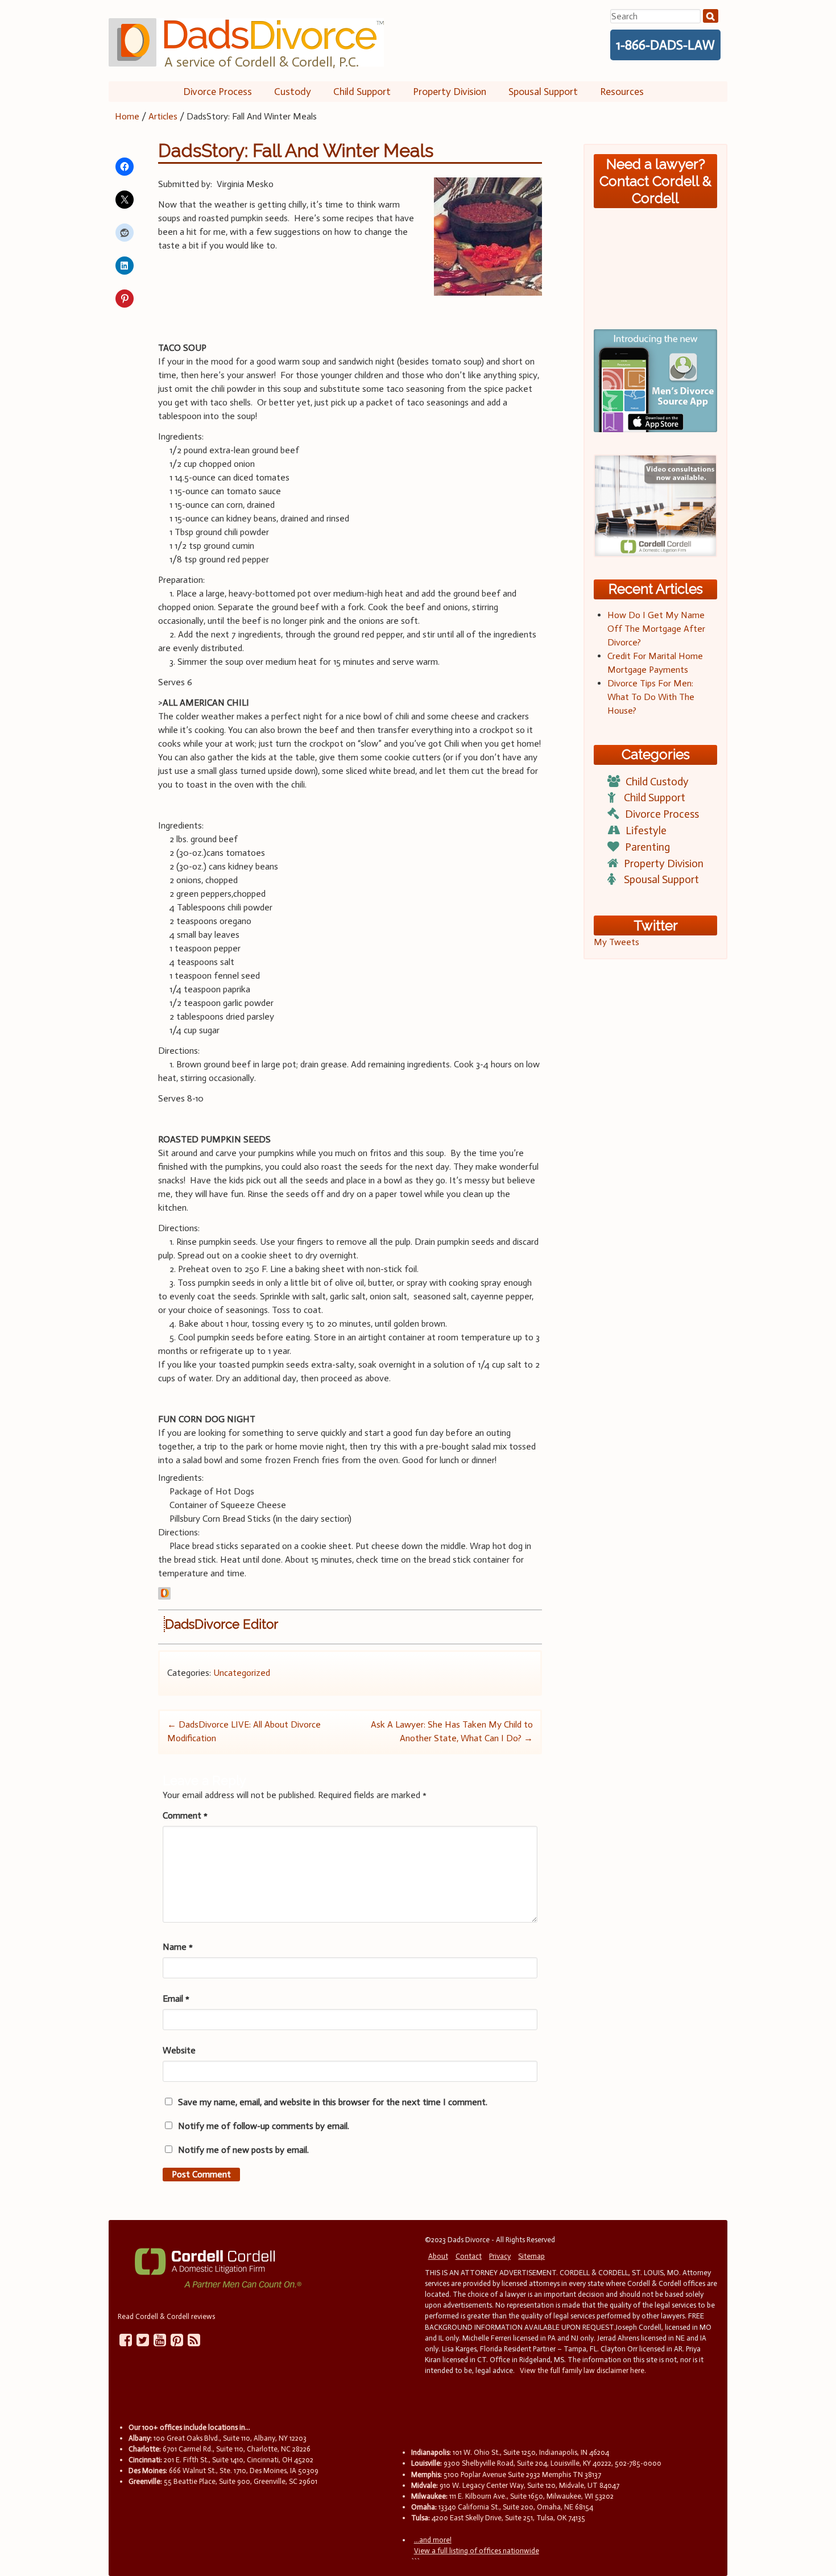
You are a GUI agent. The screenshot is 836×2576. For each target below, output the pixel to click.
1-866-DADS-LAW (665, 45)
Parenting (647, 847)
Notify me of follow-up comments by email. (264, 2126)
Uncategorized (242, 1673)
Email (176, 1999)
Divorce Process (218, 92)
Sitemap (531, 2256)
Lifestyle (646, 831)
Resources (622, 92)
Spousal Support (543, 92)
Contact (469, 2256)
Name (178, 1947)
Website (179, 2050)
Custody (293, 92)
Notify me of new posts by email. (243, 2150)
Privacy (500, 2256)
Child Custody (657, 782)
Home (127, 116)
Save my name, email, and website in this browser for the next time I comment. (333, 2102)
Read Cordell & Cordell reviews (166, 2316)
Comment (185, 1815)
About (438, 2256)
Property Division (450, 92)
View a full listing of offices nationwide (477, 2551)
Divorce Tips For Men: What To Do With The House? (651, 697)
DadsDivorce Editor (222, 1624)
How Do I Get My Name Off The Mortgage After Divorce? (656, 629)
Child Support (362, 92)
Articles (163, 116)
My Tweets (616, 942)
